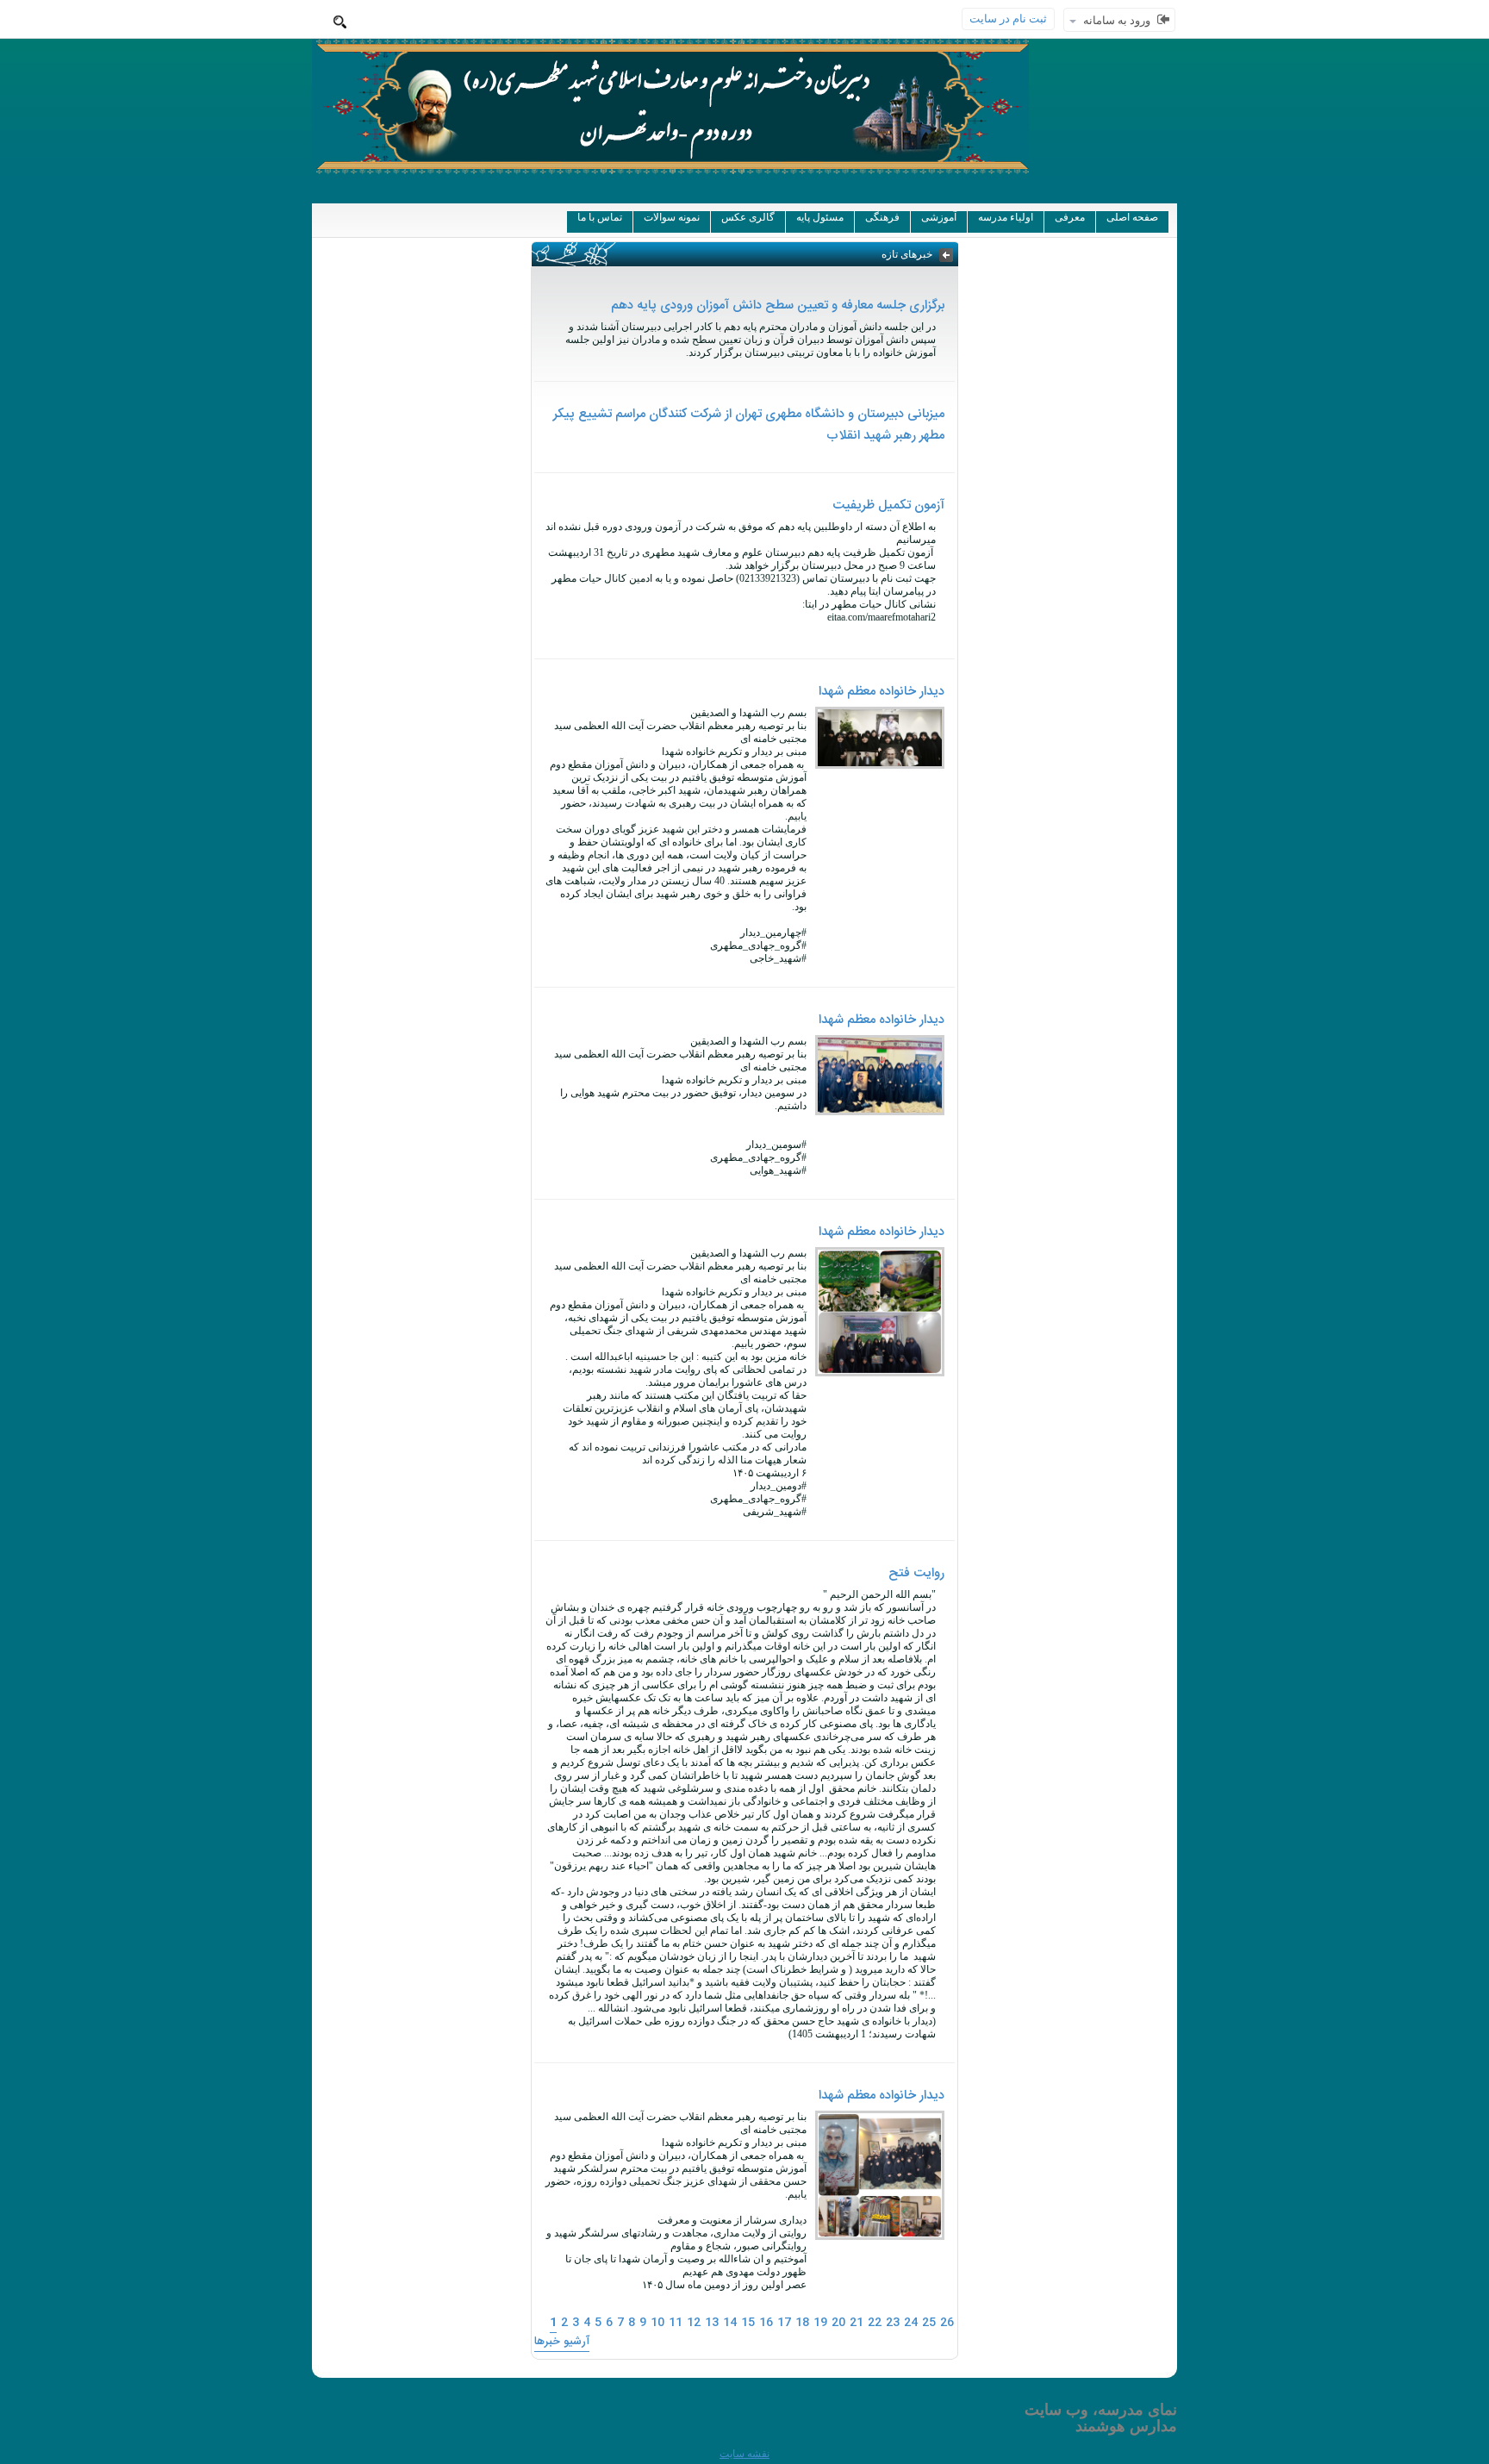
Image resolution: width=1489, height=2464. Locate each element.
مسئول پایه (820, 217)
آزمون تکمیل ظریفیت (888, 505)
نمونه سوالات (672, 217)
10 (657, 2323)
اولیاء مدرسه (1006, 217)
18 (802, 2323)
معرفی (1070, 217)
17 (784, 2323)
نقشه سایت (744, 2454)
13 (712, 2323)
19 (820, 2323)
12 (694, 2323)
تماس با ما (600, 217)
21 (857, 2323)
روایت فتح (916, 1573)
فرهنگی (882, 217)
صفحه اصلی (1132, 217)
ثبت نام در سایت (1008, 19)
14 (730, 2323)
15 (748, 2323)
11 (676, 2323)
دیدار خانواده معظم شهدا (882, 692)
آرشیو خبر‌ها (562, 2342)
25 (929, 2323)
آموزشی (939, 217)
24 (911, 2323)
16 (766, 2323)
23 (893, 2323)
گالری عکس (748, 217)
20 (838, 2323)
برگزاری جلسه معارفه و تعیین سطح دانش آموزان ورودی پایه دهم (778, 306)
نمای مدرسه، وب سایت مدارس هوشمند (1101, 2418)
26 (947, 2323)
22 (875, 2323)
